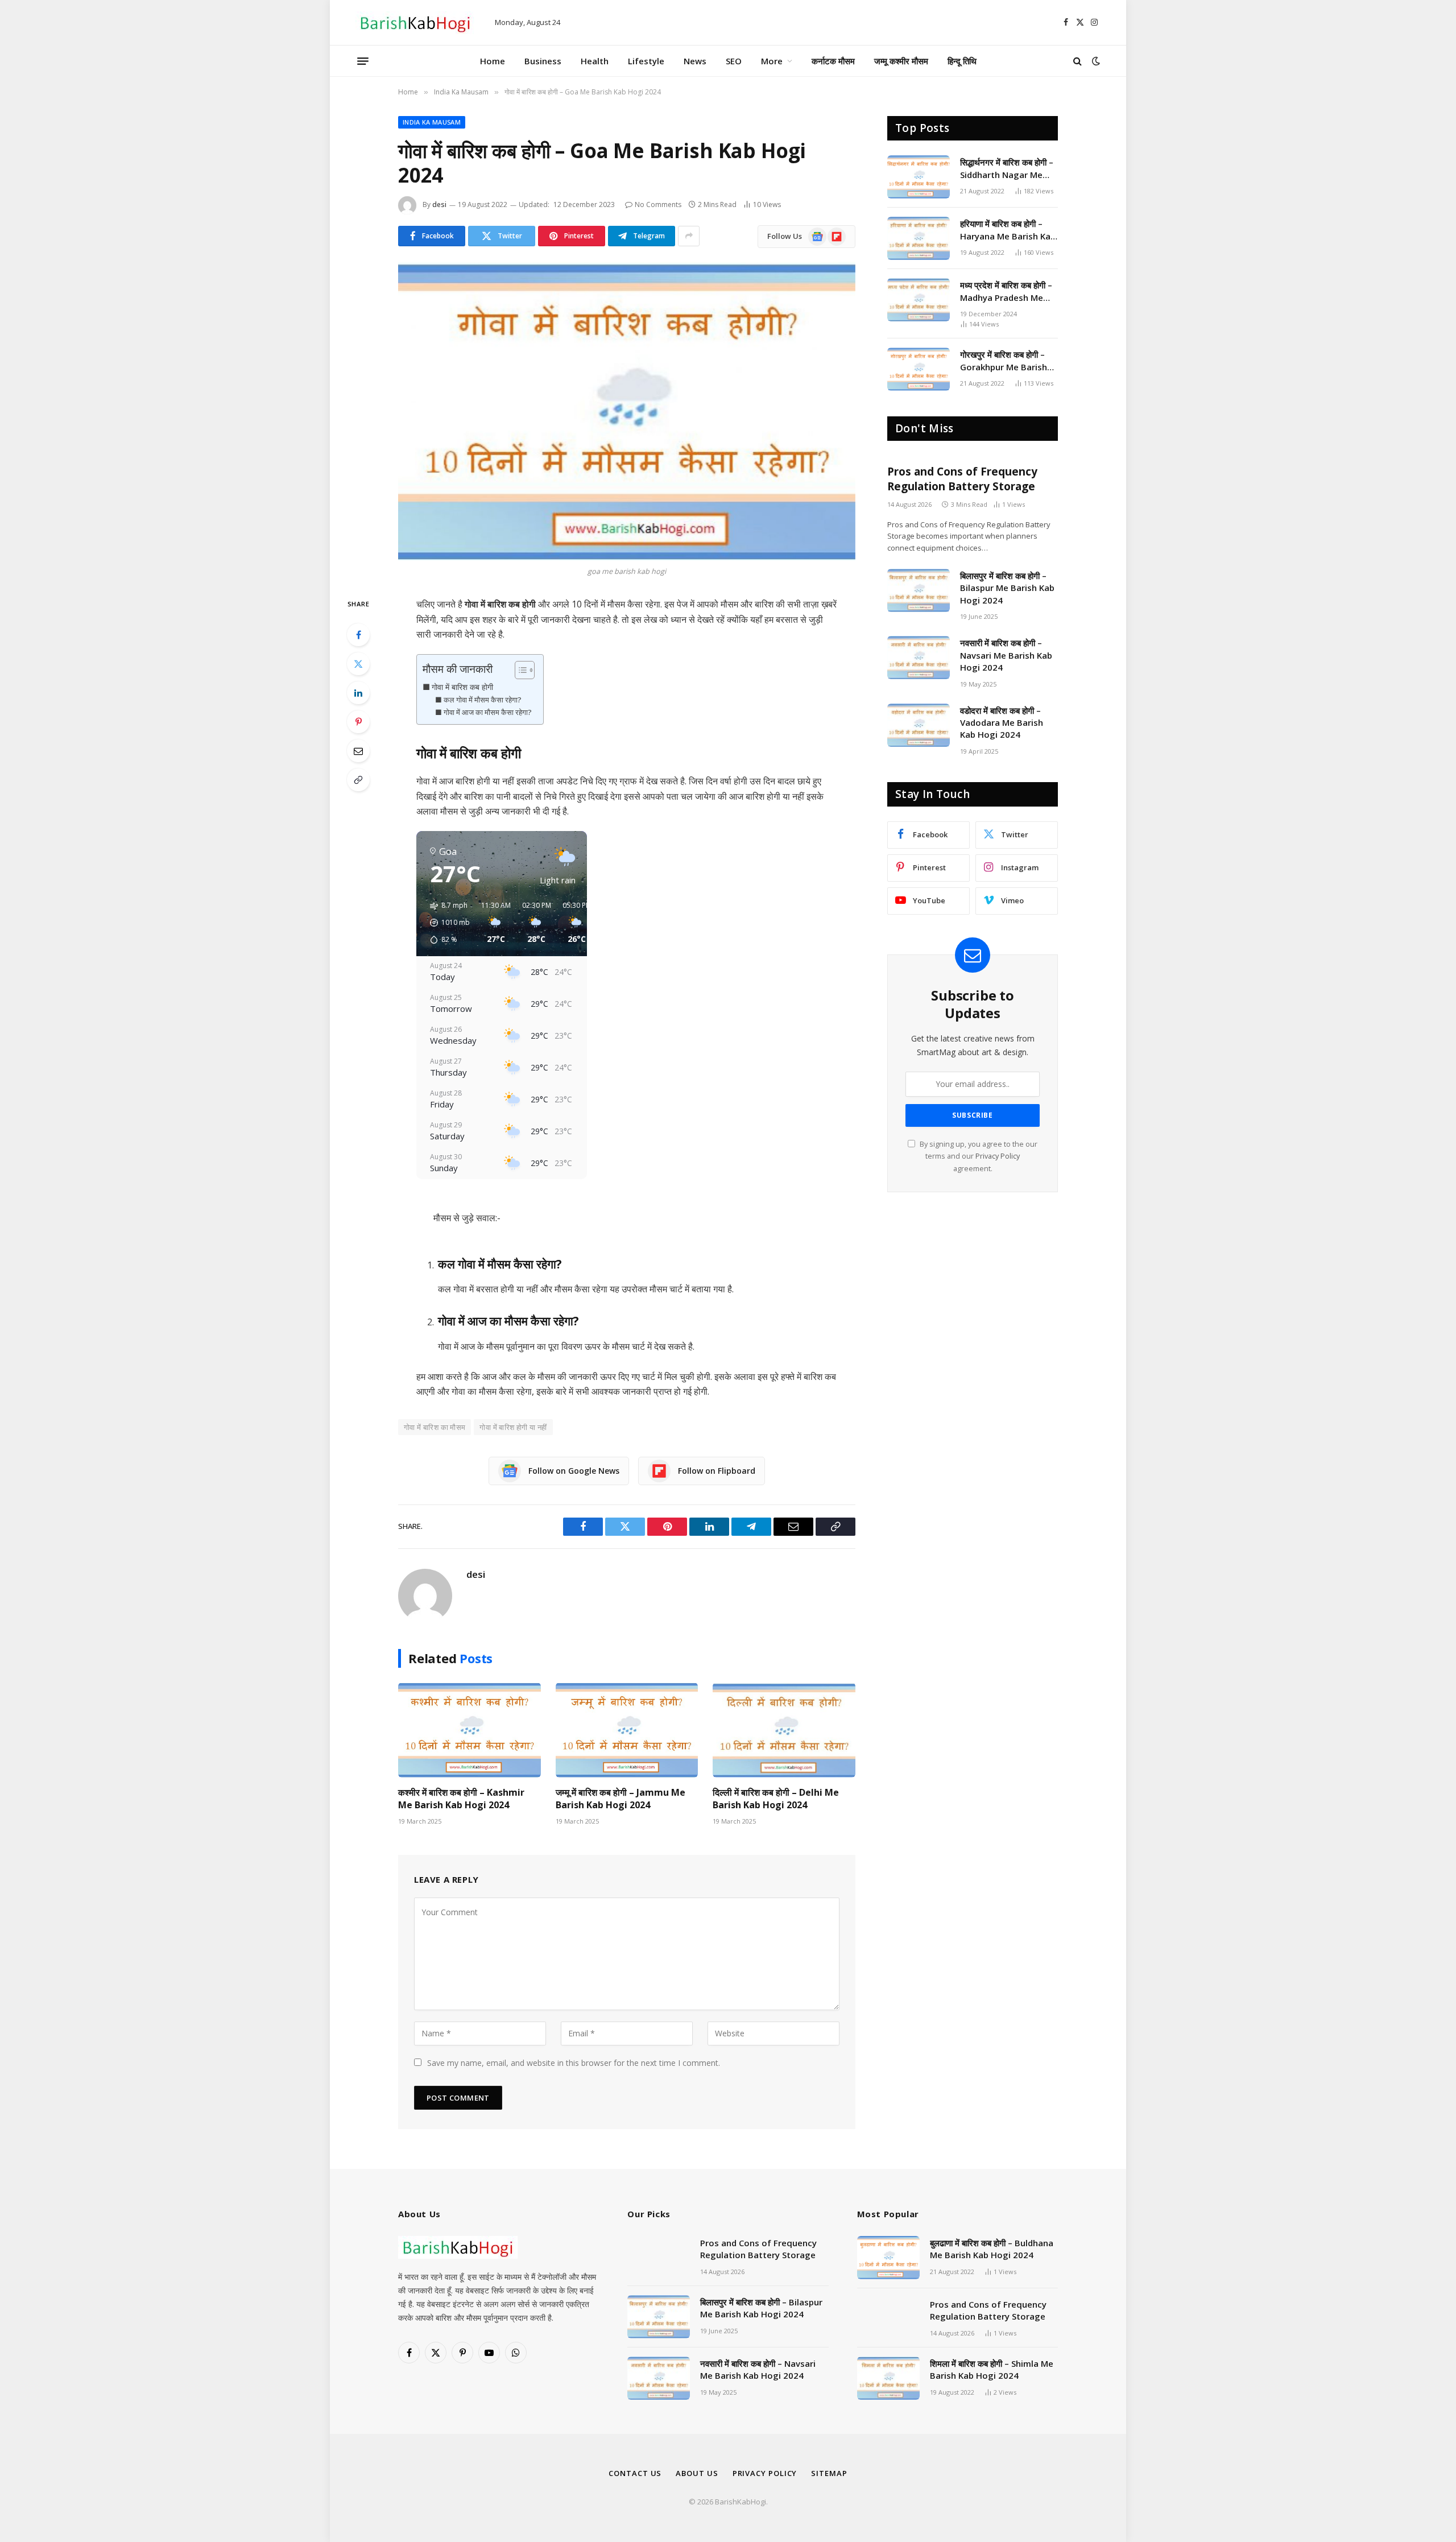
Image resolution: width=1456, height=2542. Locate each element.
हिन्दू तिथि (962, 61)
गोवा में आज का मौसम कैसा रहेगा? (488, 712)
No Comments (658, 204)
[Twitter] (358, 664)
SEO (734, 61)
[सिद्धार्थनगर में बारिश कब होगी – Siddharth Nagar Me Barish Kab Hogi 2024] (919, 177)
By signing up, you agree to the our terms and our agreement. (978, 1156)
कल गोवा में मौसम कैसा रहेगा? (483, 700)
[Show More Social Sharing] (689, 236)
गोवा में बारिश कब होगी (462, 687)
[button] (446, 923)
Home (493, 61)
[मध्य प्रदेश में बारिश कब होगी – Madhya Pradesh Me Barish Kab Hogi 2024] (919, 300)
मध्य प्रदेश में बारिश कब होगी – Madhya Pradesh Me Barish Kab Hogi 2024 (1006, 292)
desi (439, 204)
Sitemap (829, 2473)
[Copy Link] (358, 780)
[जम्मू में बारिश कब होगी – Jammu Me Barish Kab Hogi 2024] (627, 1730)
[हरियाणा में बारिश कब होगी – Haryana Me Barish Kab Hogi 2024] (919, 238)
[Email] (358, 751)
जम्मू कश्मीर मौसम (901, 61)
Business (543, 61)
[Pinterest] (358, 722)
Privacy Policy (998, 1156)
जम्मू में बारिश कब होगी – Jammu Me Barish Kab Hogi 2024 (621, 1799)
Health (595, 61)
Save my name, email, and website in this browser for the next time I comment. (574, 2063)
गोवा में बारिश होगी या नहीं (513, 1427)
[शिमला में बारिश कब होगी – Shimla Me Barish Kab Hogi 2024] (888, 2378)
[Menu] (363, 61)
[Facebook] (358, 635)
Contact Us (635, 2473)
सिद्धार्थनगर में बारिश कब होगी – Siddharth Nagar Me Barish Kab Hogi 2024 (1007, 169)
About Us (697, 2473)
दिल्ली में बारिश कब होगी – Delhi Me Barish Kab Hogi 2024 (776, 1799)
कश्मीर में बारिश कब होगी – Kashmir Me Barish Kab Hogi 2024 (461, 1799)
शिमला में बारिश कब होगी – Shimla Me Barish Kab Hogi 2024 (992, 2369)
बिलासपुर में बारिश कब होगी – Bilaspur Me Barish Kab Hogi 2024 (1007, 588)
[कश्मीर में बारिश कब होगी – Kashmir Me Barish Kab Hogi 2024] (470, 1730)
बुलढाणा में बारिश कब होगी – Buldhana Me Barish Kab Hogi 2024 (992, 2249)
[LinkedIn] (358, 693)
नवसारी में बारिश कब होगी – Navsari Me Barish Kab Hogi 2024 (1006, 655)
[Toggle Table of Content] (519, 670)
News (695, 61)
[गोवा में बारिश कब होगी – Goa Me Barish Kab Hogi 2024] (627, 411)
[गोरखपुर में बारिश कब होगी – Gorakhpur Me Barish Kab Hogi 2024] (919, 369)
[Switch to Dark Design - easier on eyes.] (1095, 61)
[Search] (1077, 61)
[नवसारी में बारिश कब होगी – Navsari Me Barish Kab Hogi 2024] (919, 658)
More (772, 61)
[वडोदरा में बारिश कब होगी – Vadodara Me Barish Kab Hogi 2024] (919, 725)
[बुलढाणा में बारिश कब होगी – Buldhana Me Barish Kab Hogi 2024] (888, 2258)
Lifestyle (646, 61)
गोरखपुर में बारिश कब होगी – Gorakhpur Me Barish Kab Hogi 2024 (1004, 361)
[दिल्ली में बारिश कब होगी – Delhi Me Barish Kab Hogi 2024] (784, 1730)
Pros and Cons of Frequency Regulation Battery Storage (962, 479)
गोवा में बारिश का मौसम (435, 1427)
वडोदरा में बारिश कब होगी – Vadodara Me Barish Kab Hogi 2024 (1002, 723)
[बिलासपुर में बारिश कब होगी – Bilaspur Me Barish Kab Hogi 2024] (919, 590)
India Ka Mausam (432, 122)
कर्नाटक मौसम (833, 61)
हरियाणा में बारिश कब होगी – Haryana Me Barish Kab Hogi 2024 (1008, 230)
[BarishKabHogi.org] (415, 23)
